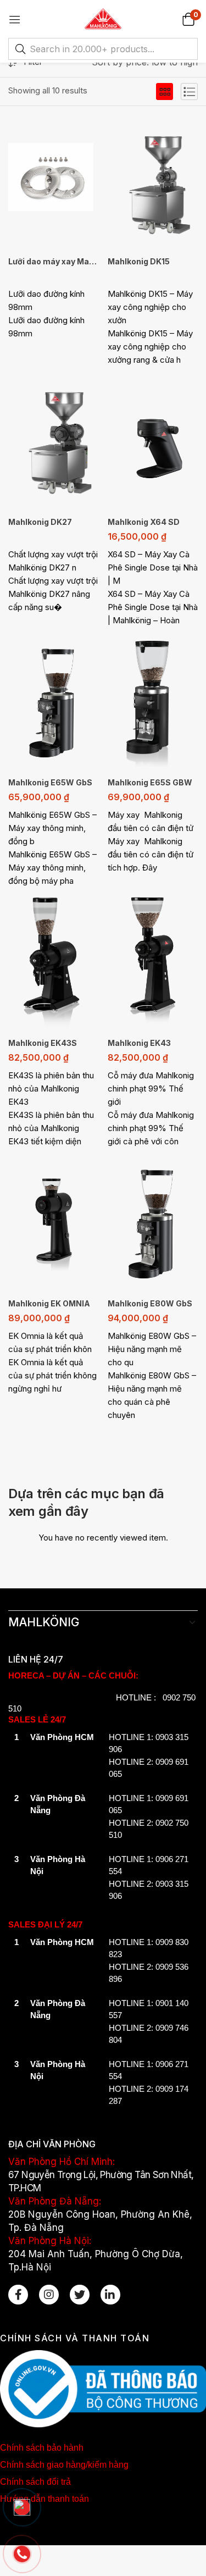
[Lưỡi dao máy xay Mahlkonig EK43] (54, 178)
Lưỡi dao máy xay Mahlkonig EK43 (54, 261)
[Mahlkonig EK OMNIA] (54, 1220)
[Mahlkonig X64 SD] (153, 439)
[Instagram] (49, 2295)
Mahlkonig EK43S (43, 1043)
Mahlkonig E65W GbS (50, 782)
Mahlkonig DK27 (40, 522)
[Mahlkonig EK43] (153, 960)
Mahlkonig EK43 (139, 1043)
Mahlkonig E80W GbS (150, 1303)
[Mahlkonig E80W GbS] (153, 1220)
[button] (188, 19)
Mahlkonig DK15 (139, 261)
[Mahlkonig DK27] (54, 439)
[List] (189, 92)
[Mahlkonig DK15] (153, 178)
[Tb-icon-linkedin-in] (110, 2295)
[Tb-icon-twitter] (80, 2295)
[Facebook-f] (18, 2295)
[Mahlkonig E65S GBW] (153, 699)
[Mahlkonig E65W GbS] (54, 699)
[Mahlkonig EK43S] (54, 960)
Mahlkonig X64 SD (144, 522)
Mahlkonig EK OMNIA (49, 1303)
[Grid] (165, 92)
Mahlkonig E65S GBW (150, 782)
